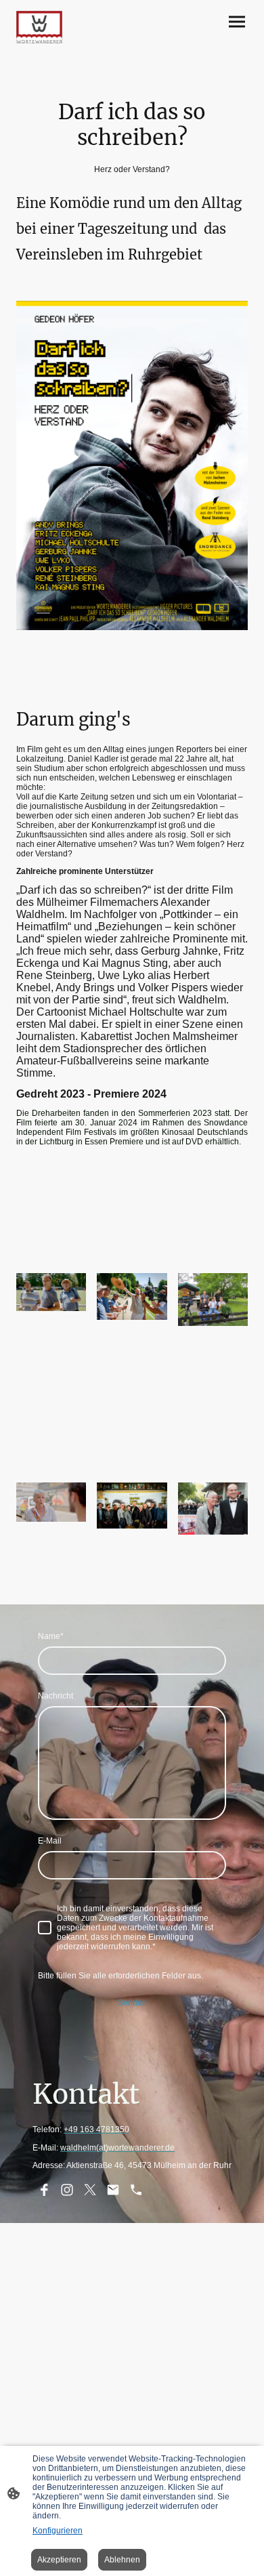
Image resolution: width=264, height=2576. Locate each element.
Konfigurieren (58, 2531)
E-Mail (50, 1841)
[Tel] (136, 2190)
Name (51, 1636)
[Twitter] (90, 2190)
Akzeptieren (59, 2560)
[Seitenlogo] (39, 27)
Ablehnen (122, 2560)
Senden (132, 2003)
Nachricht (56, 1696)
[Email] (113, 2190)
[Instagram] (67, 2190)
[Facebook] (44, 2190)
